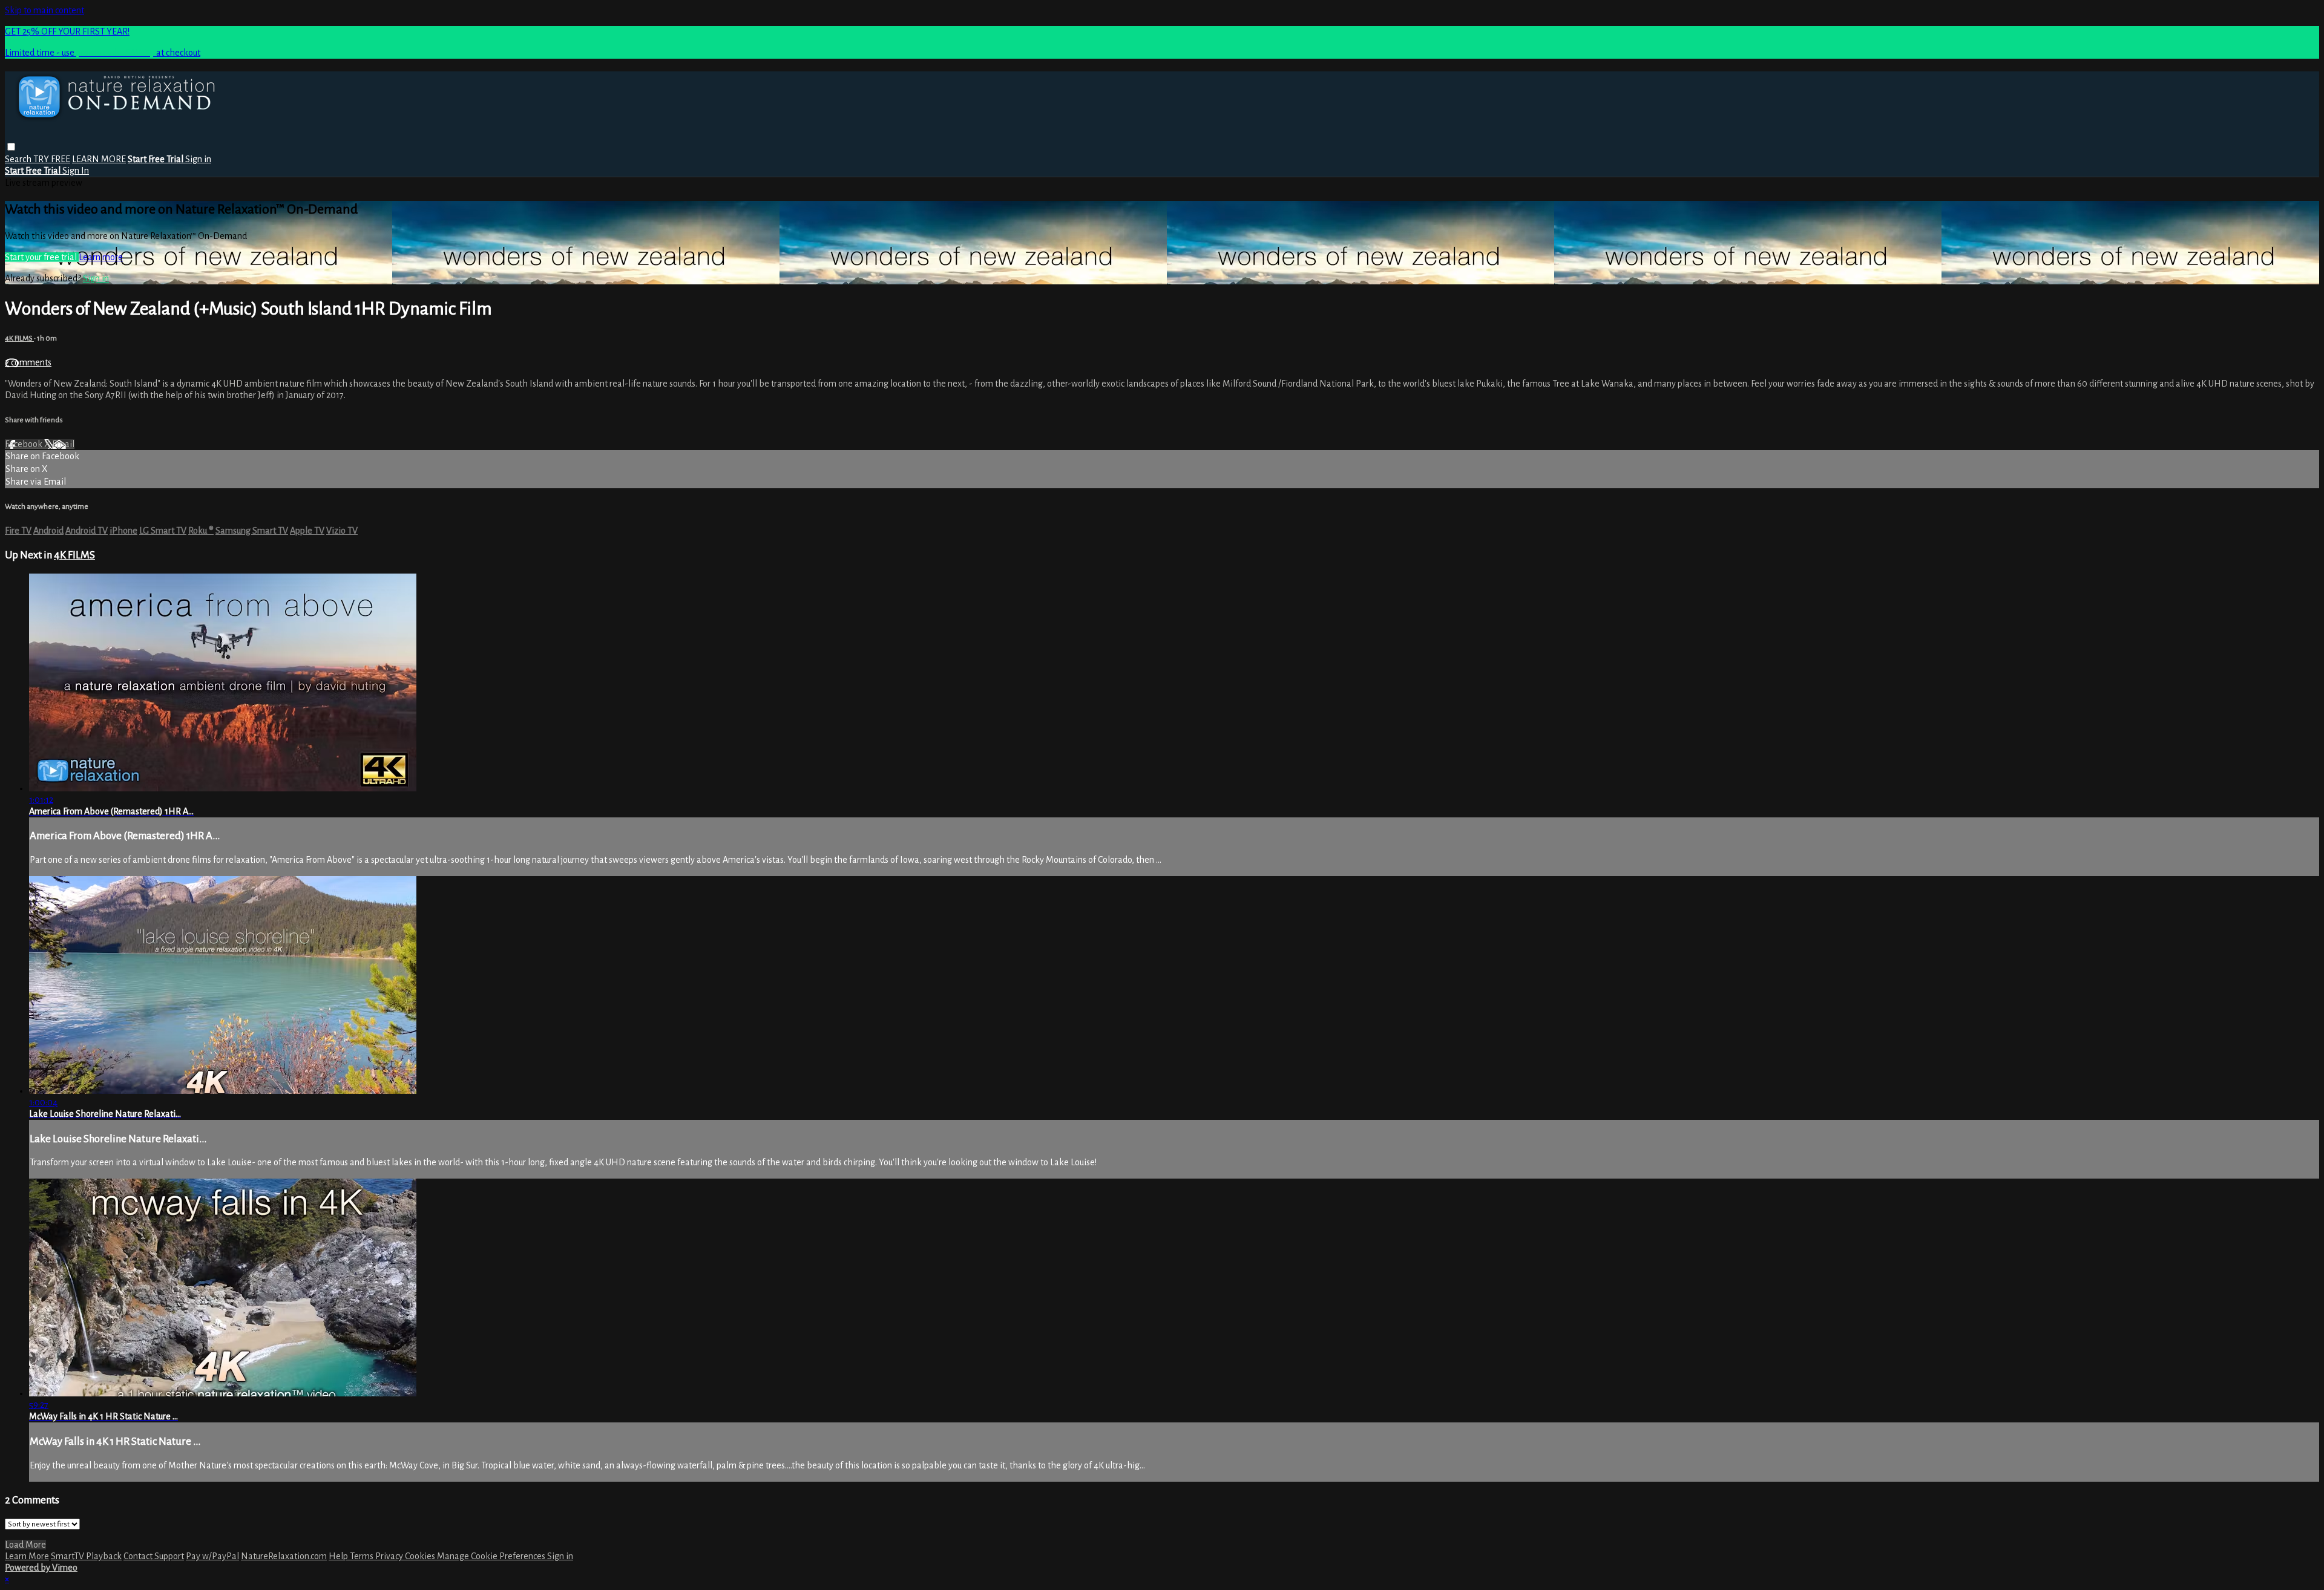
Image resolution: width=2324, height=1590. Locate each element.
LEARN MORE (99, 159)
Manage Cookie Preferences (492, 1556)
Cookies (421, 1556)
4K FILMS (19, 338)
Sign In (76, 171)
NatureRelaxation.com (284, 1556)
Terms (363, 1556)
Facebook (25, 444)
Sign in (198, 159)
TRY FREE (52, 159)
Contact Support (154, 1556)
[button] (11, 147)
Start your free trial (42, 257)
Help (339, 1556)
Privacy (390, 1556)
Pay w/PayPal (212, 1556)
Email (63, 444)
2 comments (28, 362)
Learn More (27, 1556)
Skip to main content (44, 10)
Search (19, 159)
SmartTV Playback (86, 1556)
